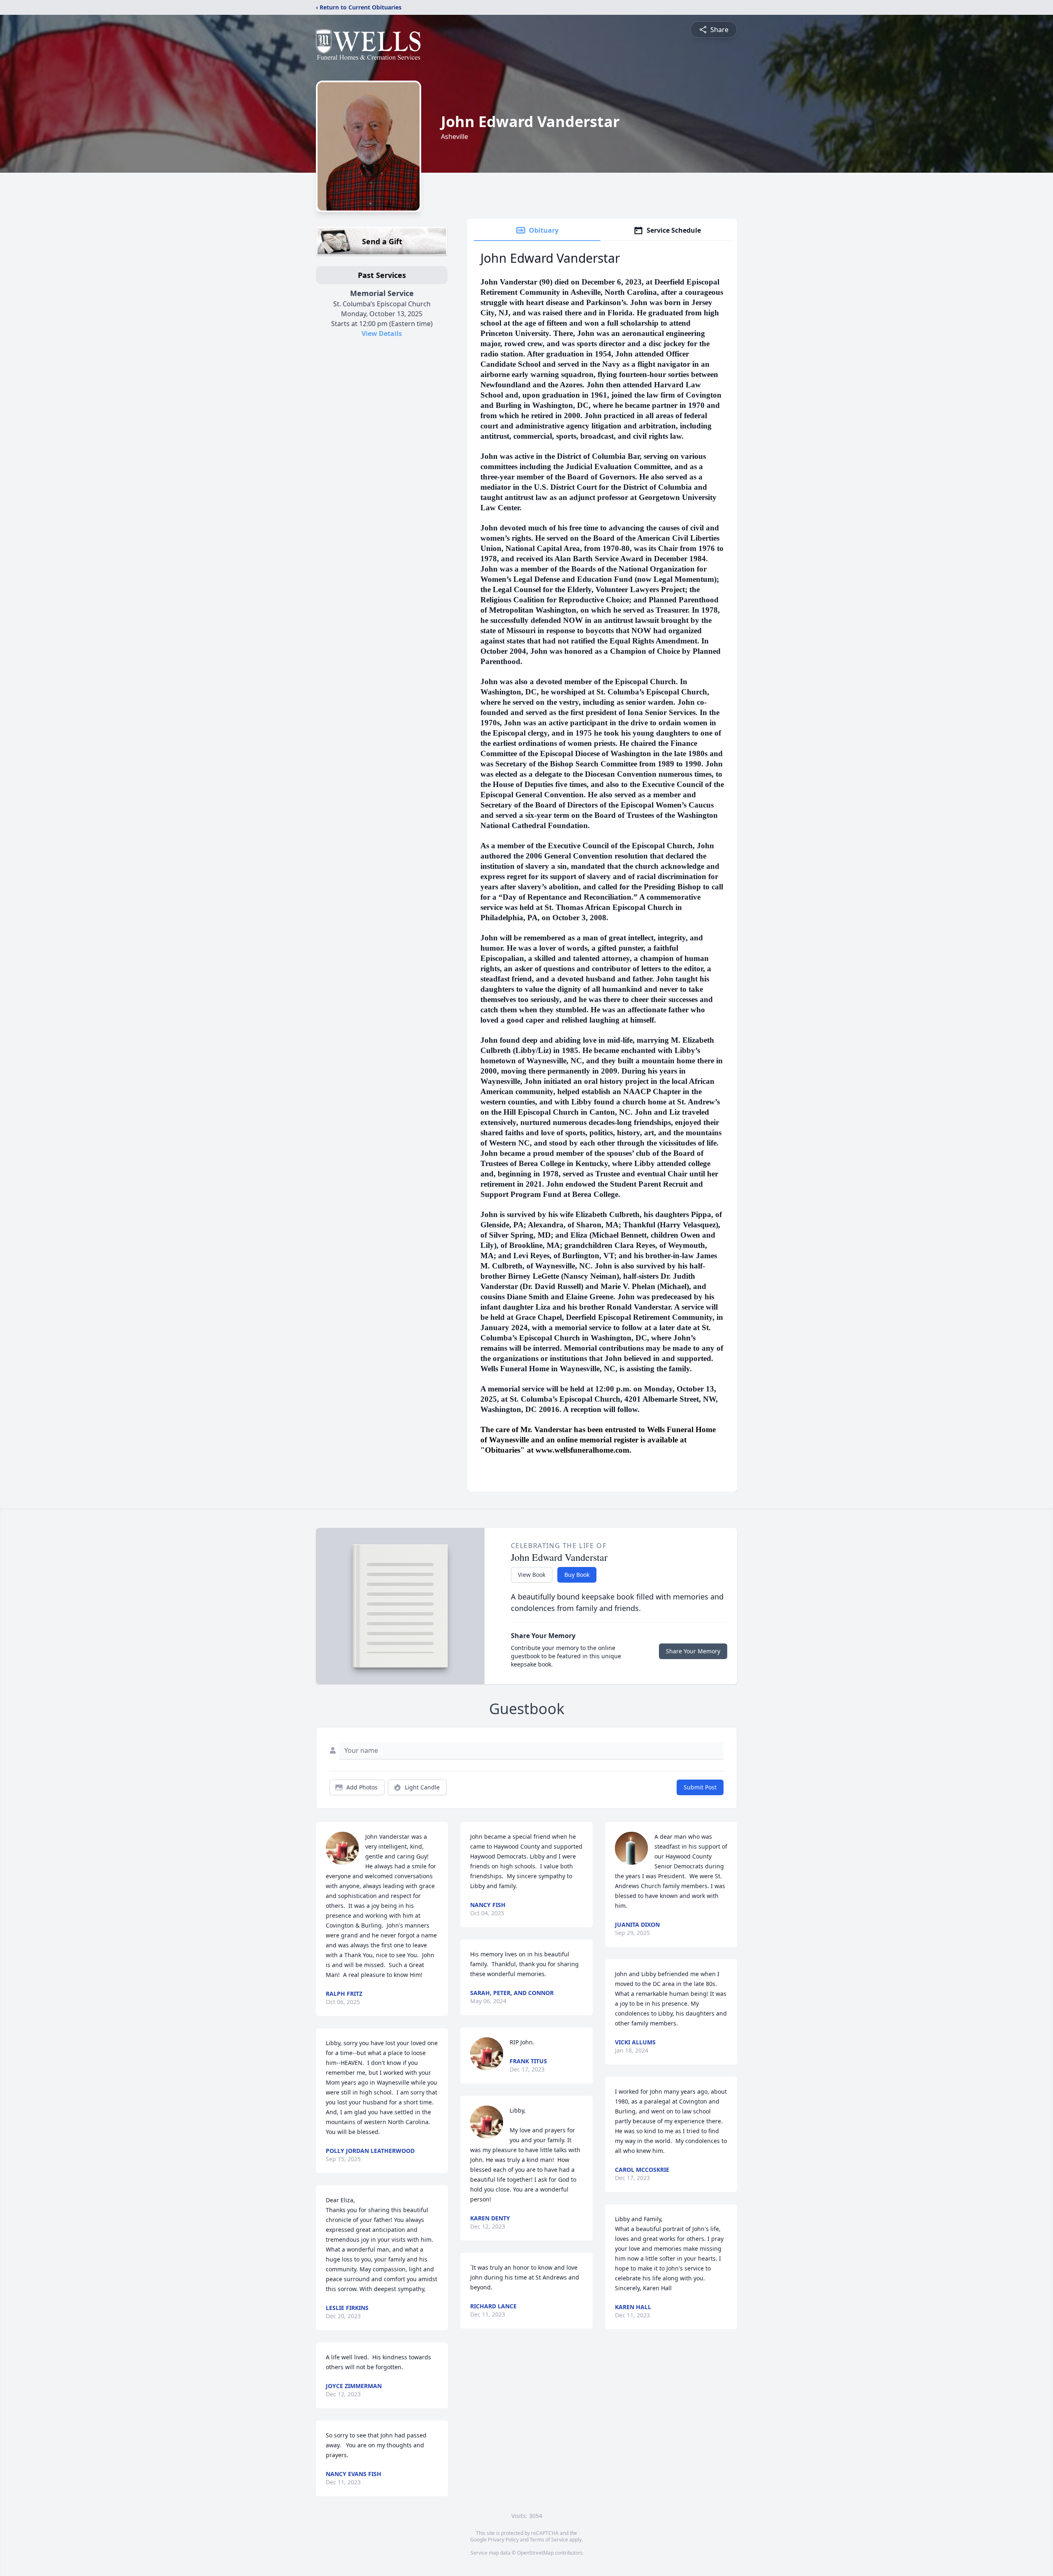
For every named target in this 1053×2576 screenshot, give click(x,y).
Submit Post (700, 1787)
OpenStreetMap (535, 2553)
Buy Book (577, 1575)
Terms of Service (549, 2540)
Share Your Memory (693, 1651)
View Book (532, 1575)
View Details (382, 333)
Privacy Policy (503, 2540)
